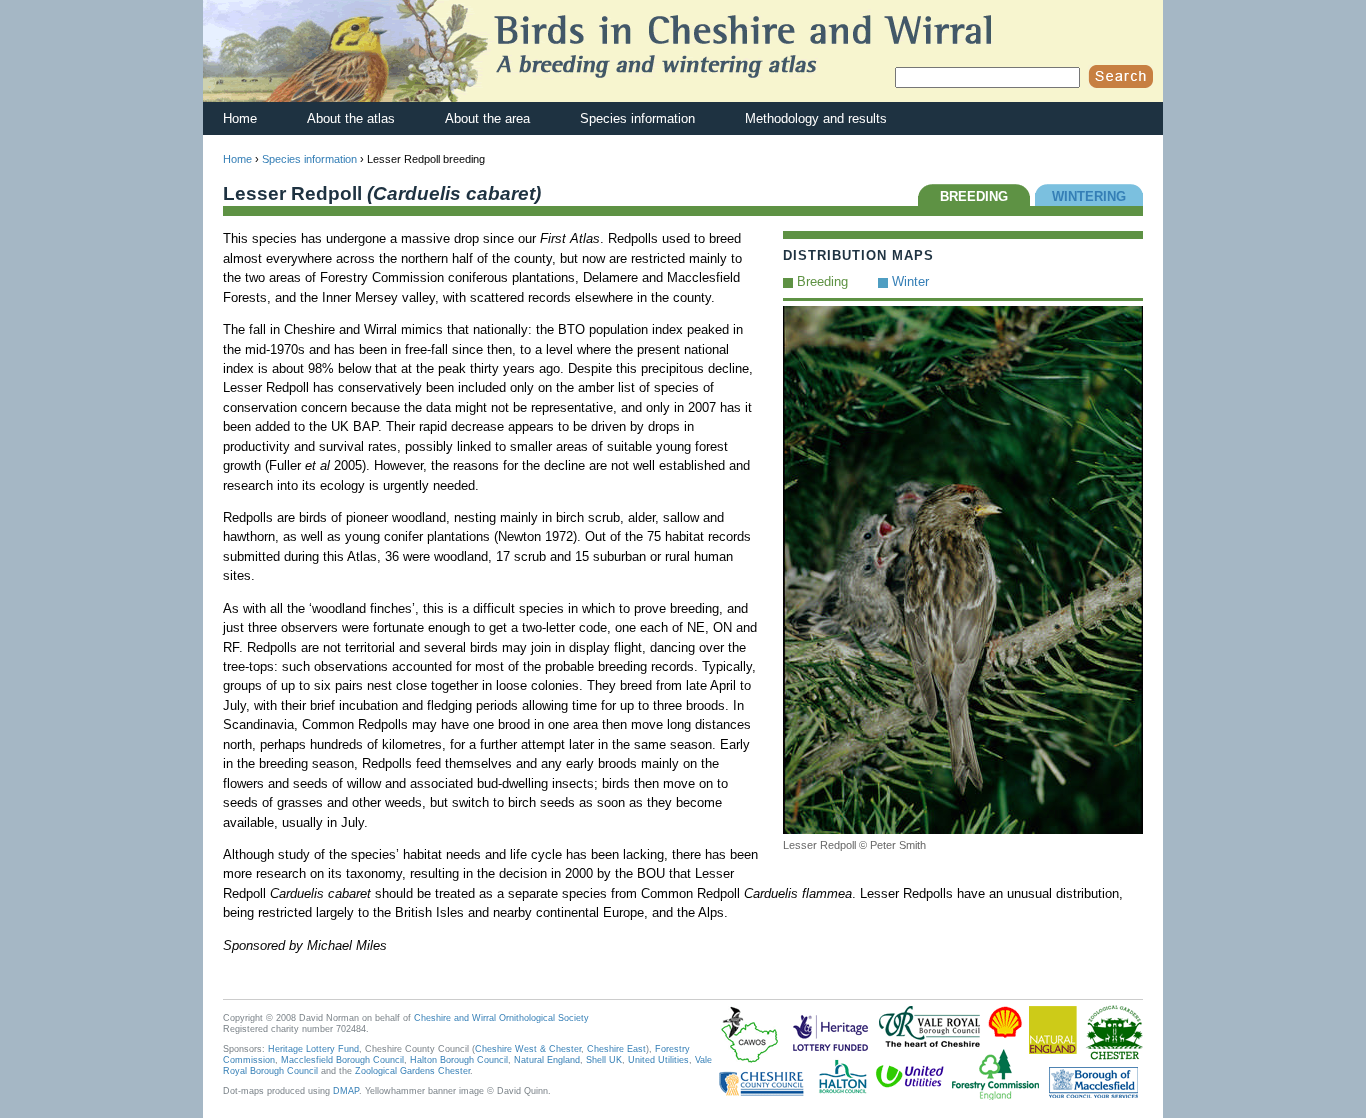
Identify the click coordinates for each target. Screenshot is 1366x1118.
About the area (487, 118)
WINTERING (1089, 196)
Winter (910, 281)
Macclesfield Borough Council (342, 1060)
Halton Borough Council (459, 1060)
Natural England (547, 1060)
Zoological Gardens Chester (412, 1071)
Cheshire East (616, 1049)
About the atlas (351, 118)
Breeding (822, 281)
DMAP (346, 1091)
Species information (637, 118)
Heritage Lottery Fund (313, 1049)
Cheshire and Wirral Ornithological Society (501, 1018)
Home (240, 118)
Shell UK (604, 1060)
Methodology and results (816, 118)
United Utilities (658, 1060)
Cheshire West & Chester (528, 1049)
